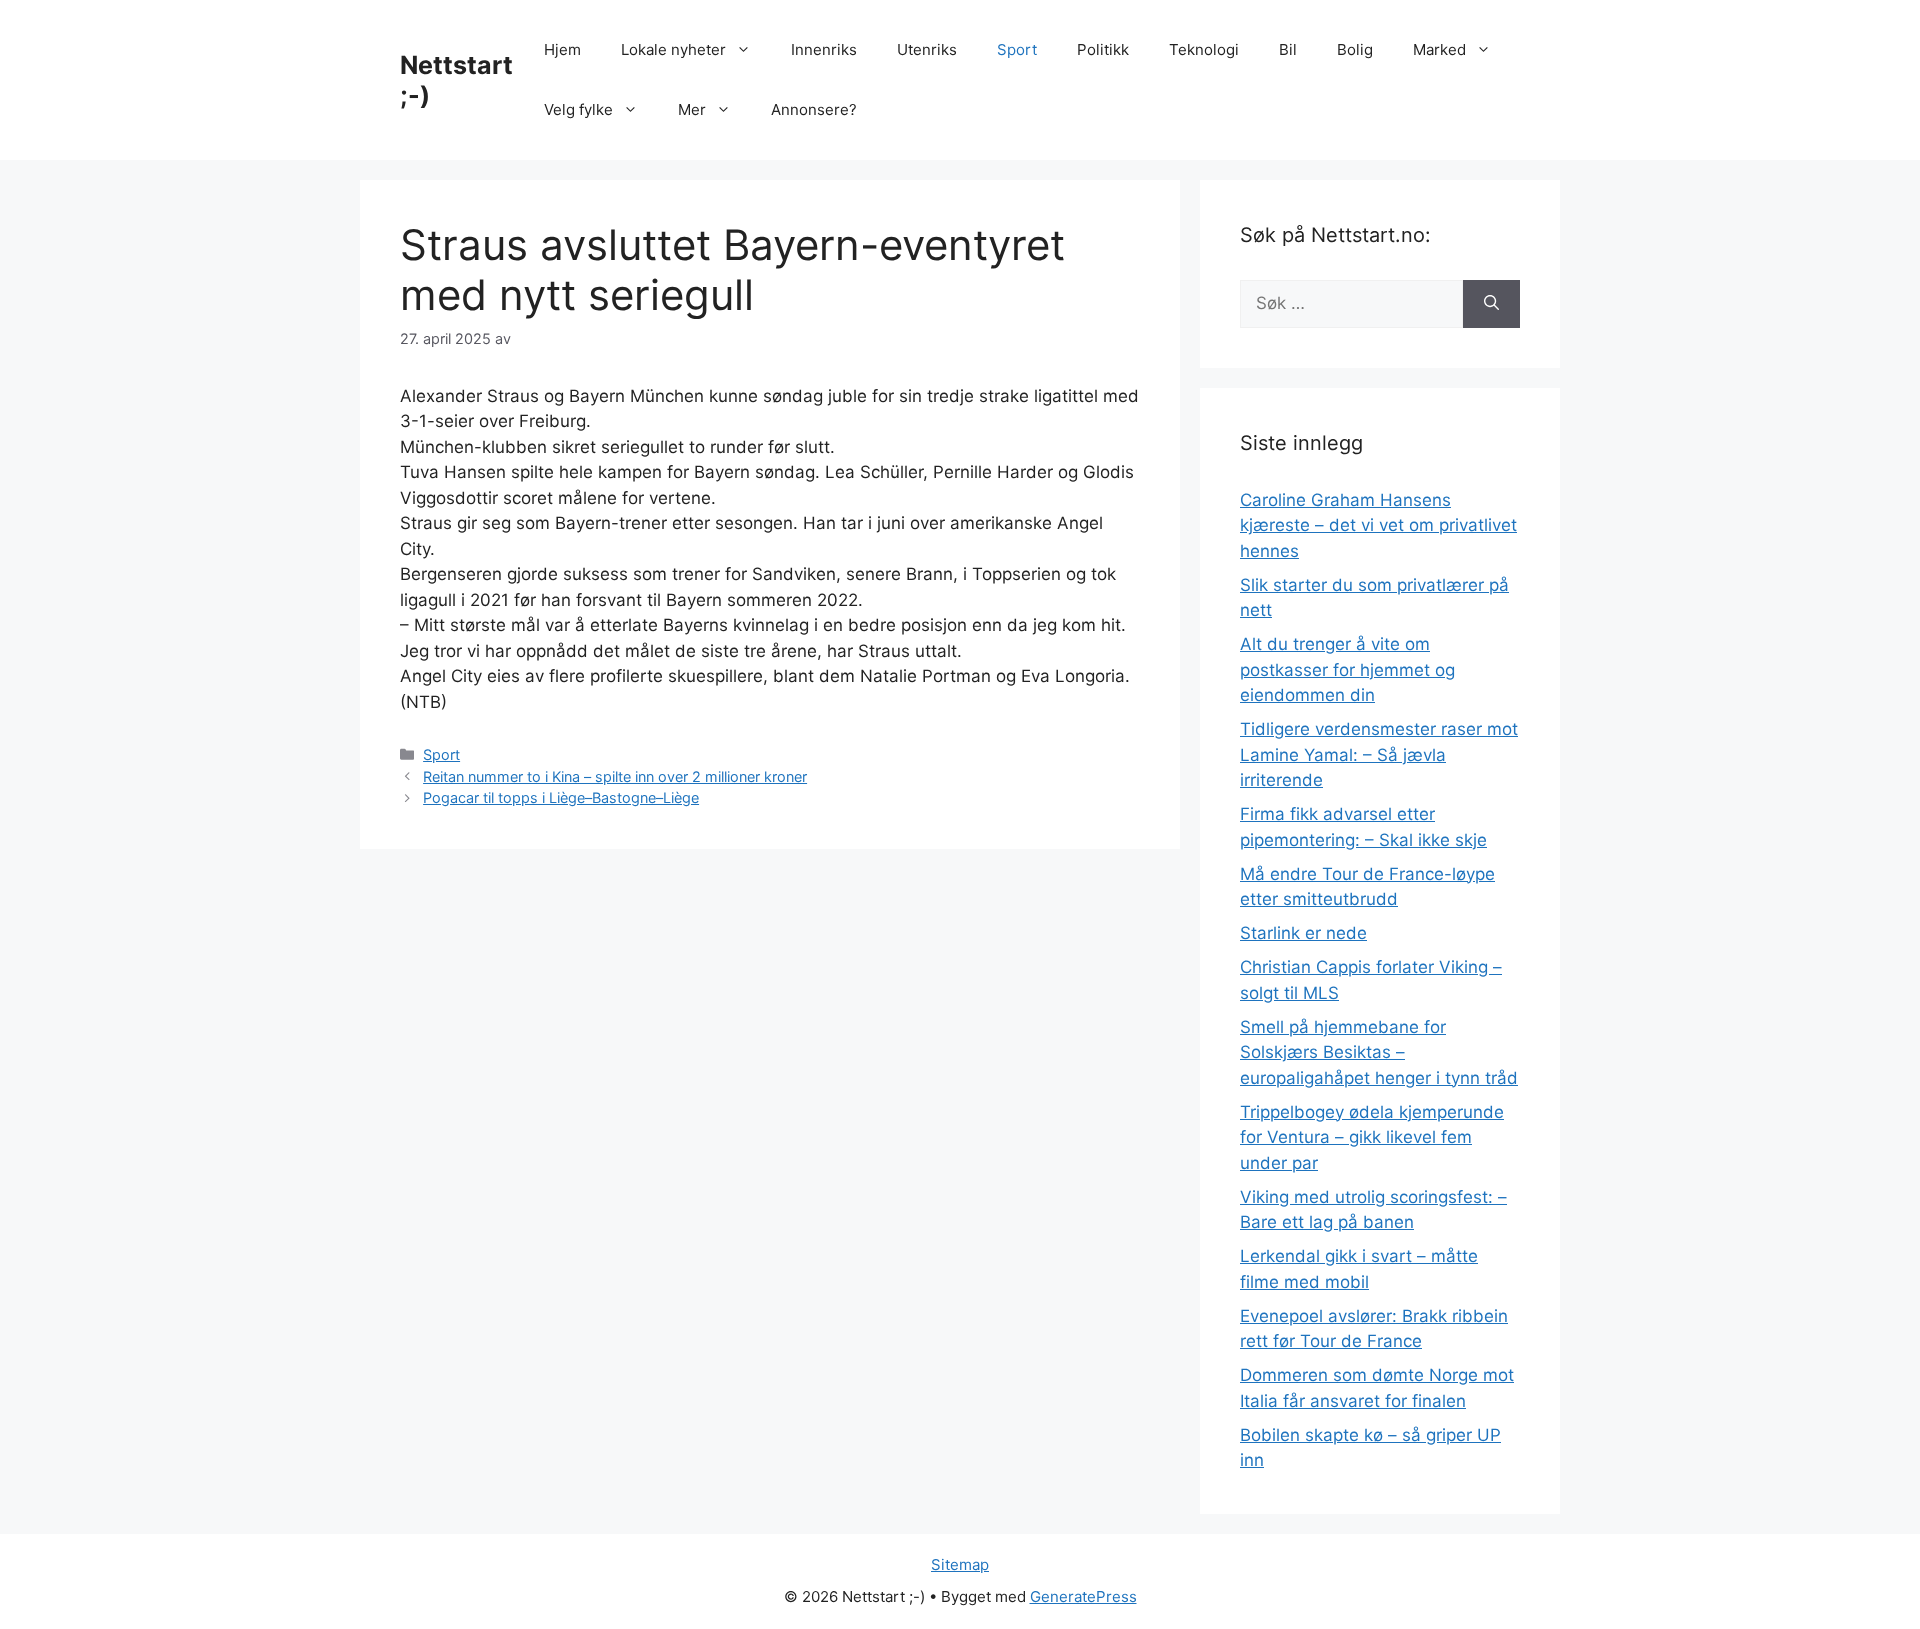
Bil (1288, 49)
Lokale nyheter (673, 49)
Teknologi (1204, 49)
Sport (1017, 49)
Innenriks (824, 49)
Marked (1439, 49)
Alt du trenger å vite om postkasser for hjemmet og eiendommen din (1347, 669)
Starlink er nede (1303, 933)
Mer (692, 109)
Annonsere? (814, 109)
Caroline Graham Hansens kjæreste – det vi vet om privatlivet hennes (1378, 525)
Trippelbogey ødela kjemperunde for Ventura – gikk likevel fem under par (1372, 1137)
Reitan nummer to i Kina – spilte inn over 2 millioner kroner (615, 776)
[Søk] (1491, 304)
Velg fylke (578, 109)
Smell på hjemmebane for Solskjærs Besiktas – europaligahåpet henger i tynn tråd (1379, 1052)
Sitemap (960, 1564)
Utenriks (927, 49)
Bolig (1355, 49)
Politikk (1103, 49)
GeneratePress (1083, 1596)
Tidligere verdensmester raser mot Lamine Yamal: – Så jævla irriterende (1379, 754)
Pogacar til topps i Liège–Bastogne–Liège (561, 797)
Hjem (562, 49)
